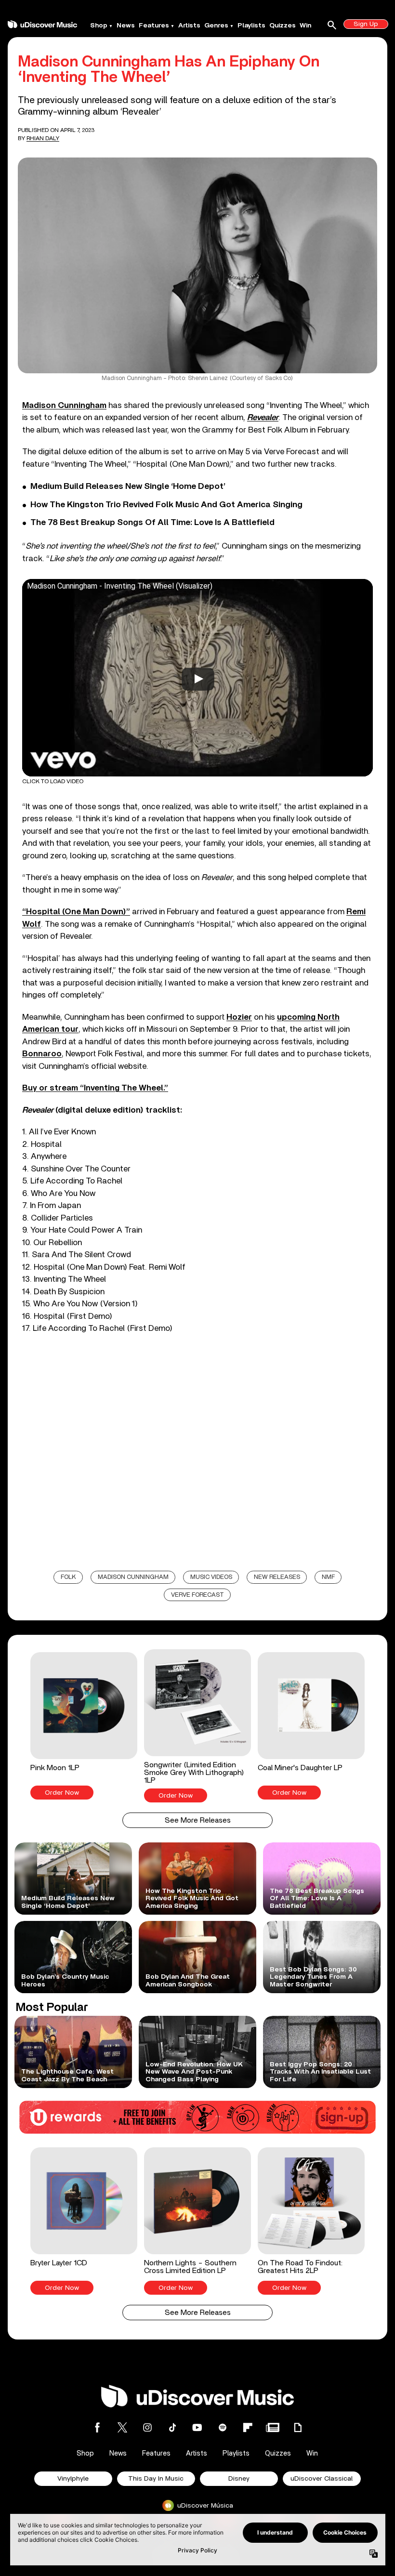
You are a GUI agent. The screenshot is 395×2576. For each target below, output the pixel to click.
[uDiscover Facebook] (97, 2427)
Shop (99, 26)
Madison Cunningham (64, 405)
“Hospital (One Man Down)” (76, 912)
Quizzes (283, 26)
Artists (189, 26)
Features (154, 26)
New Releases (277, 1577)
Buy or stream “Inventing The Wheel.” (95, 1088)
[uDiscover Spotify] (223, 2427)
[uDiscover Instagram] (147, 2427)
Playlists (251, 26)
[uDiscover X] (122, 2427)
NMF (328, 1577)
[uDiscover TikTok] (172, 2427)
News (126, 26)
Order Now (62, 1793)
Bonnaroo (42, 1054)
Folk (68, 1577)
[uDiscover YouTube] (197, 2427)
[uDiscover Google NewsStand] (273, 2427)
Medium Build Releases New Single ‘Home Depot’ (128, 486)
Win (305, 26)
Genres (216, 26)
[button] (84, 1726)
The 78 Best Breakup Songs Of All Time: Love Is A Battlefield (152, 523)
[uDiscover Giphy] (298, 2427)
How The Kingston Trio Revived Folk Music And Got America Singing (166, 505)
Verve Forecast (197, 1595)
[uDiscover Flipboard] (248, 2427)
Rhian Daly (43, 138)
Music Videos (211, 1577)
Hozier (239, 1017)
